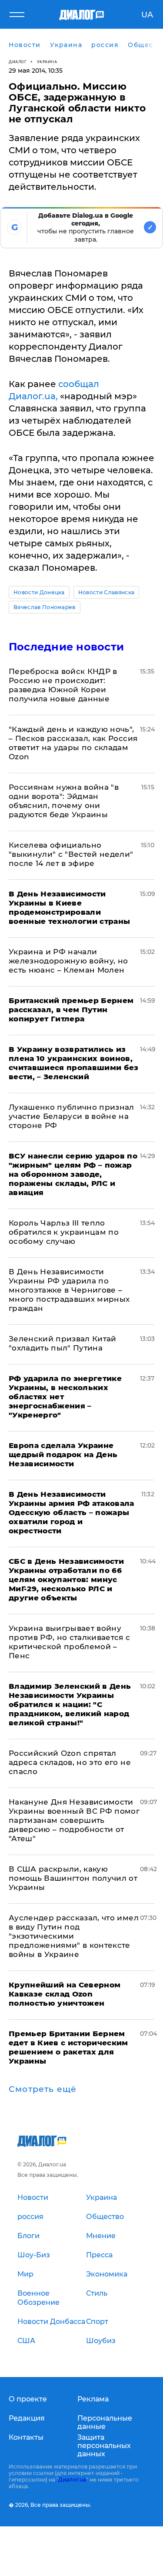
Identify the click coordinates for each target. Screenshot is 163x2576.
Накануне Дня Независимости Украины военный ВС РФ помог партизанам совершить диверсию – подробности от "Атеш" (74, 1820)
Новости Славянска (106, 592)
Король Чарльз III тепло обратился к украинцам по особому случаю (64, 1232)
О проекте (28, 2399)
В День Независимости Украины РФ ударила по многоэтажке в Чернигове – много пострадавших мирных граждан (69, 1290)
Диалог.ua (72, 2480)
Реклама (93, 2399)
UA (147, 15)
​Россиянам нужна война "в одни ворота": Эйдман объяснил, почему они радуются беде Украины (64, 801)
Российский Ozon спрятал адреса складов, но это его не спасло (70, 1762)
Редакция (27, 2418)
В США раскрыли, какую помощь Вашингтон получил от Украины (73, 1878)
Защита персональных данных (104, 2446)
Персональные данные (105, 2422)
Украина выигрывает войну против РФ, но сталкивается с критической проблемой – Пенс (70, 1642)
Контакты (26, 2437)
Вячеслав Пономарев (45, 607)
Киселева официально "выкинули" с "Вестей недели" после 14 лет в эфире (71, 854)
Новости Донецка (39, 592)
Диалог (18, 62)
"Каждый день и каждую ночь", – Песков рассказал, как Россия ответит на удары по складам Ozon (73, 743)
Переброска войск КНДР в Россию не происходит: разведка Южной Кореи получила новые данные (63, 685)
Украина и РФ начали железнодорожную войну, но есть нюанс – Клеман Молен (68, 961)
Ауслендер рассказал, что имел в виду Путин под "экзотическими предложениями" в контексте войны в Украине (74, 1936)
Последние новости (66, 647)
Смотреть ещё (43, 2089)
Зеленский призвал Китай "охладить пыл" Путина (63, 1343)
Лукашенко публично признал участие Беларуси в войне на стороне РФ (72, 1116)
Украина (47, 62)
